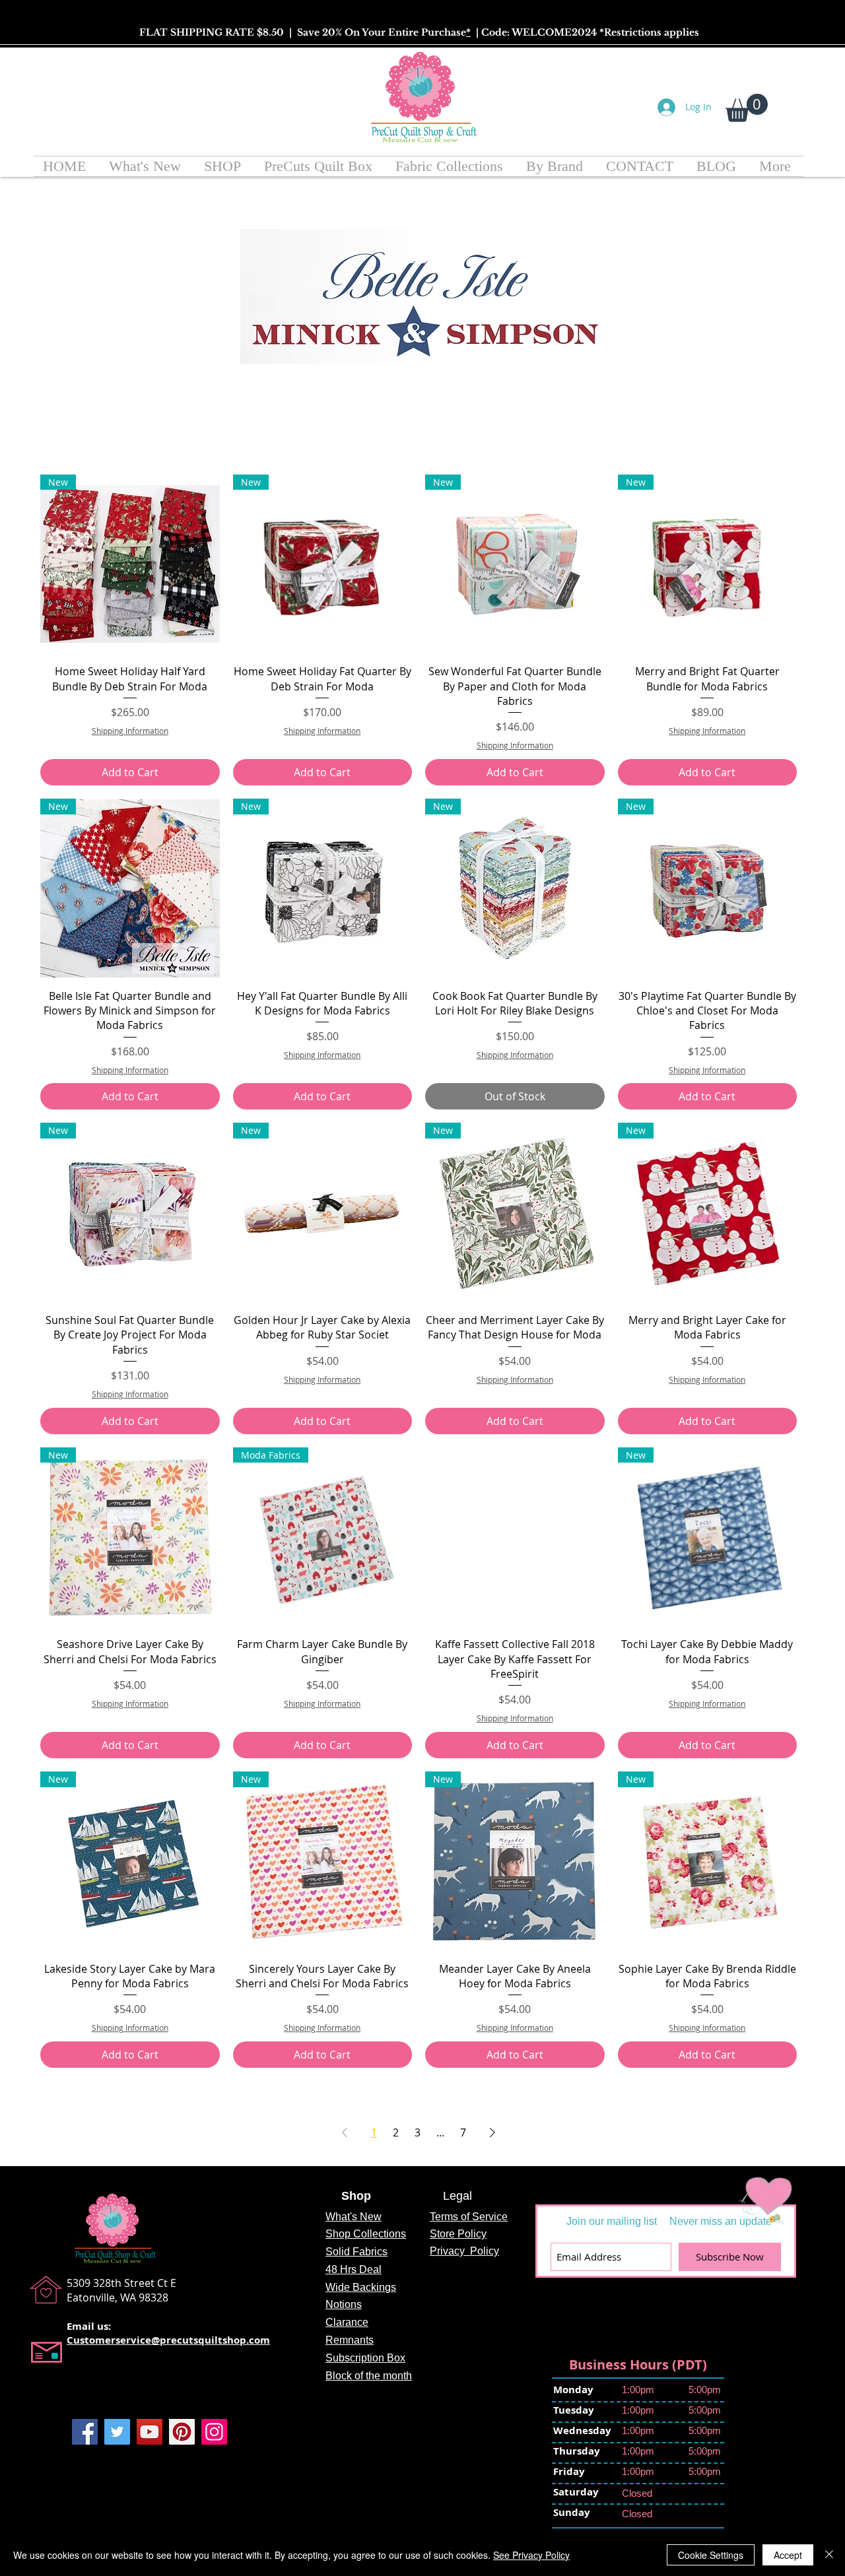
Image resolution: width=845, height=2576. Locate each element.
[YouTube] (150, 2432)
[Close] (829, 2555)
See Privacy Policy (531, 2555)
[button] (747, 108)
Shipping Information (130, 731)
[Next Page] (492, 2132)
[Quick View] (515, 1537)
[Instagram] (214, 2432)
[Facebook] (85, 2432)
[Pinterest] (182, 2432)
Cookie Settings (711, 2555)
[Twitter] (117, 2432)
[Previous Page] (345, 2132)
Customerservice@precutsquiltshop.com (168, 2340)
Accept (788, 2555)
